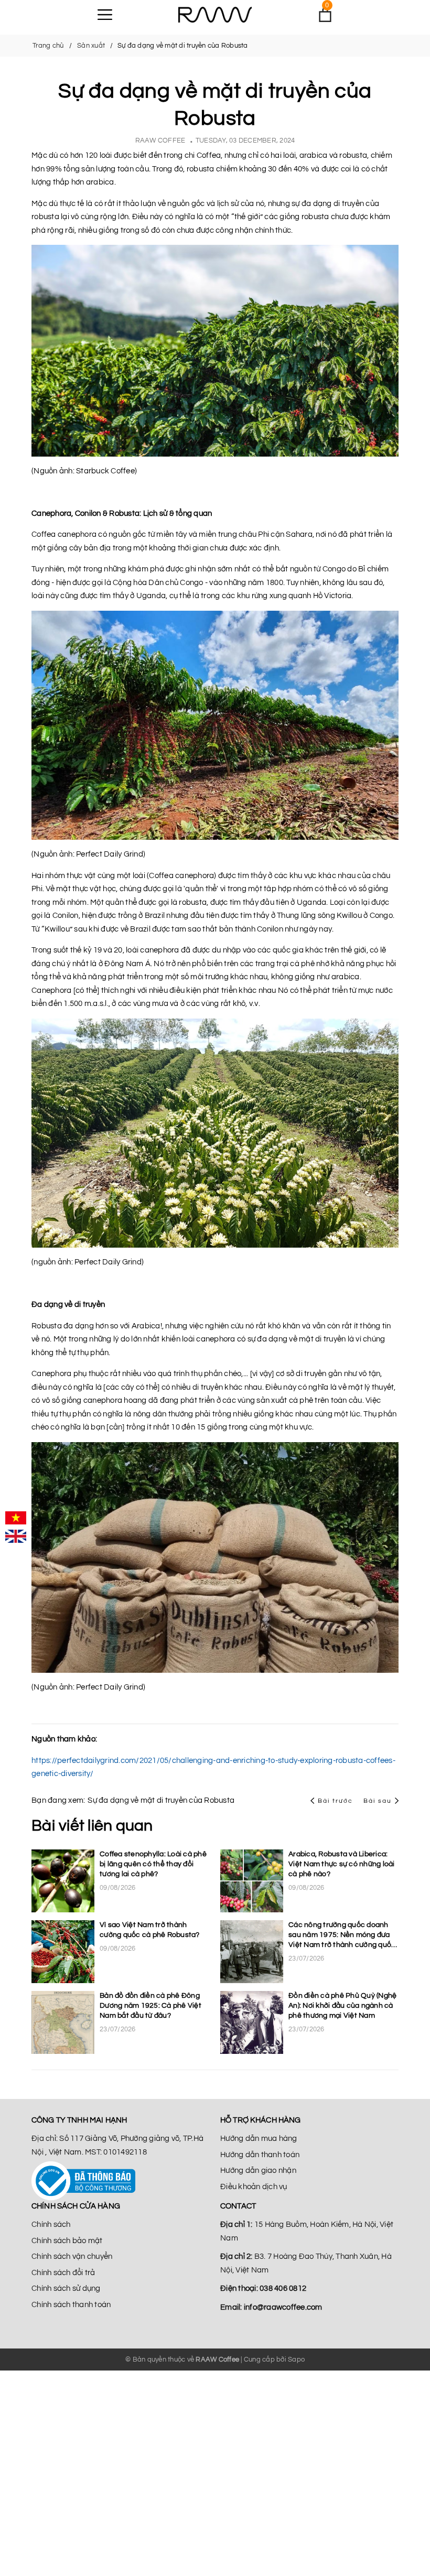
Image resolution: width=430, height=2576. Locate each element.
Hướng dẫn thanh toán (260, 2155)
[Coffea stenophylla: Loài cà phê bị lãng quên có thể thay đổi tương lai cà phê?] (63, 1881)
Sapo (296, 2359)
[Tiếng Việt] (16, 1518)
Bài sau (378, 1801)
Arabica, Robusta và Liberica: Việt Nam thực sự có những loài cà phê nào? (342, 1864)
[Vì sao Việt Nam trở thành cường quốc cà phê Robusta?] (63, 1952)
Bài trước (336, 1801)
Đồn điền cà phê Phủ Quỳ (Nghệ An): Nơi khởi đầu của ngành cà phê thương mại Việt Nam (342, 2006)
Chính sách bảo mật (67, 2241)
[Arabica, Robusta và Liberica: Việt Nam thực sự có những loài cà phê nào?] (252, 1881)
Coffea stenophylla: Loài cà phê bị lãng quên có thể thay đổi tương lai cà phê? (153, 1864)
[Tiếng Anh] (16, 1536)
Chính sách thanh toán (71, 2305)
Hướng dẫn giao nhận (258, 2171)
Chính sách (51, 2225)
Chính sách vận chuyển (72, 2256)
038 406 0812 (283, 2288)
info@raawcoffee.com (283, 2307)
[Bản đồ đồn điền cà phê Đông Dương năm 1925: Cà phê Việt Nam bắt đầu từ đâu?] (63, 2022)
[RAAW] (215, 15)
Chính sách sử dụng (66, 2288)
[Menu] (105, 15)
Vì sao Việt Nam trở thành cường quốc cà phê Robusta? (150, 1930)
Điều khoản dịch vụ (254, 2187)
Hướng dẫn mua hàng (259, 2139)
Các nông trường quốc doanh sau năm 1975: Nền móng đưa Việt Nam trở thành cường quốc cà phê (342, 1936)
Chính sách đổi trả (63, 2273)
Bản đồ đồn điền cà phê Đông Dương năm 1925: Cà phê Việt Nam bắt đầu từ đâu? (150, 2006)
